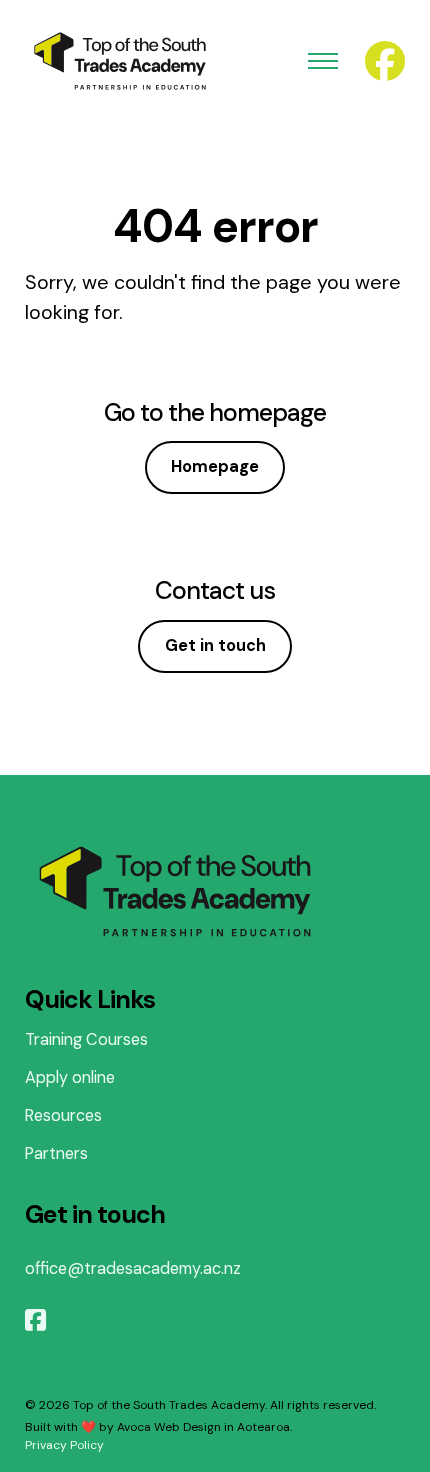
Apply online (70, 1077)
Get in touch (215, 645)
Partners (56, 1153)
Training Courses (86, 1039)
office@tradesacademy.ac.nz (133, 1268)
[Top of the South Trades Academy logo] (120, 61)
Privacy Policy (64, 1445)
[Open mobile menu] (323, 61)
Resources (63, 1115)
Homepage (215, 466)
